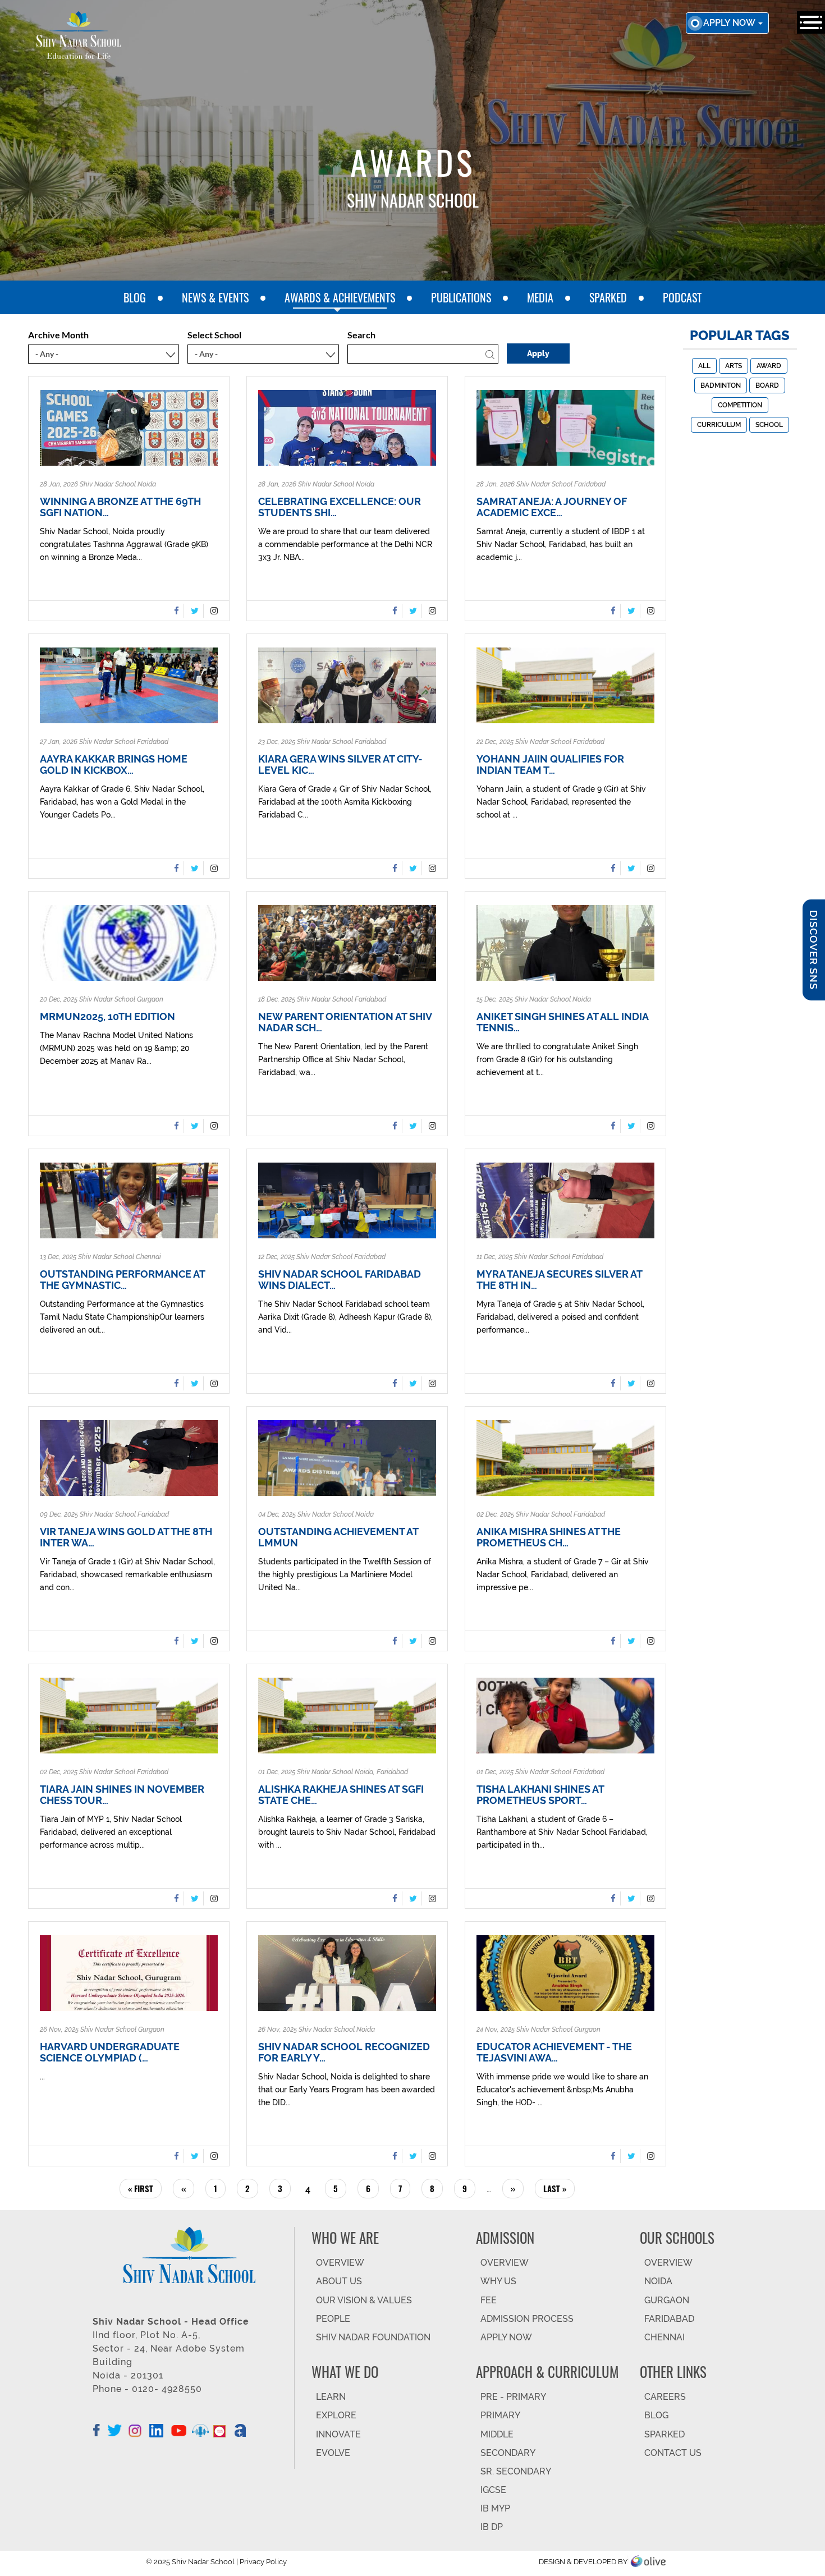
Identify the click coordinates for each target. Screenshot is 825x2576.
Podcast (682, 297)
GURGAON (667, 2300)
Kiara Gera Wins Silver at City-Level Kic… (340, 765)
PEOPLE (333, 2319)
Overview (668, 2263)
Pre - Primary (513, 2397)
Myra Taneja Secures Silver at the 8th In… (559, 1280)
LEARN (331, 2397)
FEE (489, 2300)
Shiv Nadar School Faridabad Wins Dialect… (340, 1280)
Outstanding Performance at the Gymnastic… (122, 1280)
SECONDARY (508, 2453)
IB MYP (495, 2508)
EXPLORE (336, 2415)
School (769, 425)
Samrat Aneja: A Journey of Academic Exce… (552, 507)
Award (769, 366)
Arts (734, 366)
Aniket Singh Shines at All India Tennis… (562, 1022)
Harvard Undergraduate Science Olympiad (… (110, 2052)
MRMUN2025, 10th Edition (107, 1017)
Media (540, 297)
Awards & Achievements (340, 297)
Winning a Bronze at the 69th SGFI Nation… (120, 507)
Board (767, 385)
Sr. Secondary (516, 2471)
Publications (461, 297)
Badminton (721, 385)
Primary (500, 2415)
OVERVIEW (340, 2263)
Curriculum (719, 425)
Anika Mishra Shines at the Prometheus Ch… (549, 1537)
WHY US (498, 2281)
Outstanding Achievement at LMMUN (338, 1537)
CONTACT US (673, 2453)
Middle (497, 2434)
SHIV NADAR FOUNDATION (373, 2337)
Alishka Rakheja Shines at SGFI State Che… (341, 1795)
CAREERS (665, 2397)
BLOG (656, 2415)
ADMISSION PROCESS (527, 2319)
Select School (214, 335)
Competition (740, 405)
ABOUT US (339, 2281)
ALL (704, 366)
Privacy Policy (263, 2562)
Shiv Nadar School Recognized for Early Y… (344, 2052)
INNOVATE (338, 2434)
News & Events (215, 297)
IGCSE (493, 2490)
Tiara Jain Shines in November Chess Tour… (122, 1795)
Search (361, 335)
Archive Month (58, 335)
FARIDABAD (669, 2319)
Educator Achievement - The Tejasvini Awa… (554, 2052)
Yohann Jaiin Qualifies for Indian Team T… (550, 765)
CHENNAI (664, 2337)
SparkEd (608, 297)
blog (135, 297)
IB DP (492, 2527)
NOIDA (658, 2281)
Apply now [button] (730, 23)
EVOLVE (333, 2453)
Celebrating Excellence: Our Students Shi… (340, 507)
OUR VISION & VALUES (364, 2300)
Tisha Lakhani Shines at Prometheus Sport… (540, 1795)
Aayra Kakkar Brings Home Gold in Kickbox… (114, 765)
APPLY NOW (506, 2337)
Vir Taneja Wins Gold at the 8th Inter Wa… (126, 1537)
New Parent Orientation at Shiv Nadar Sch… (345, 1022)
